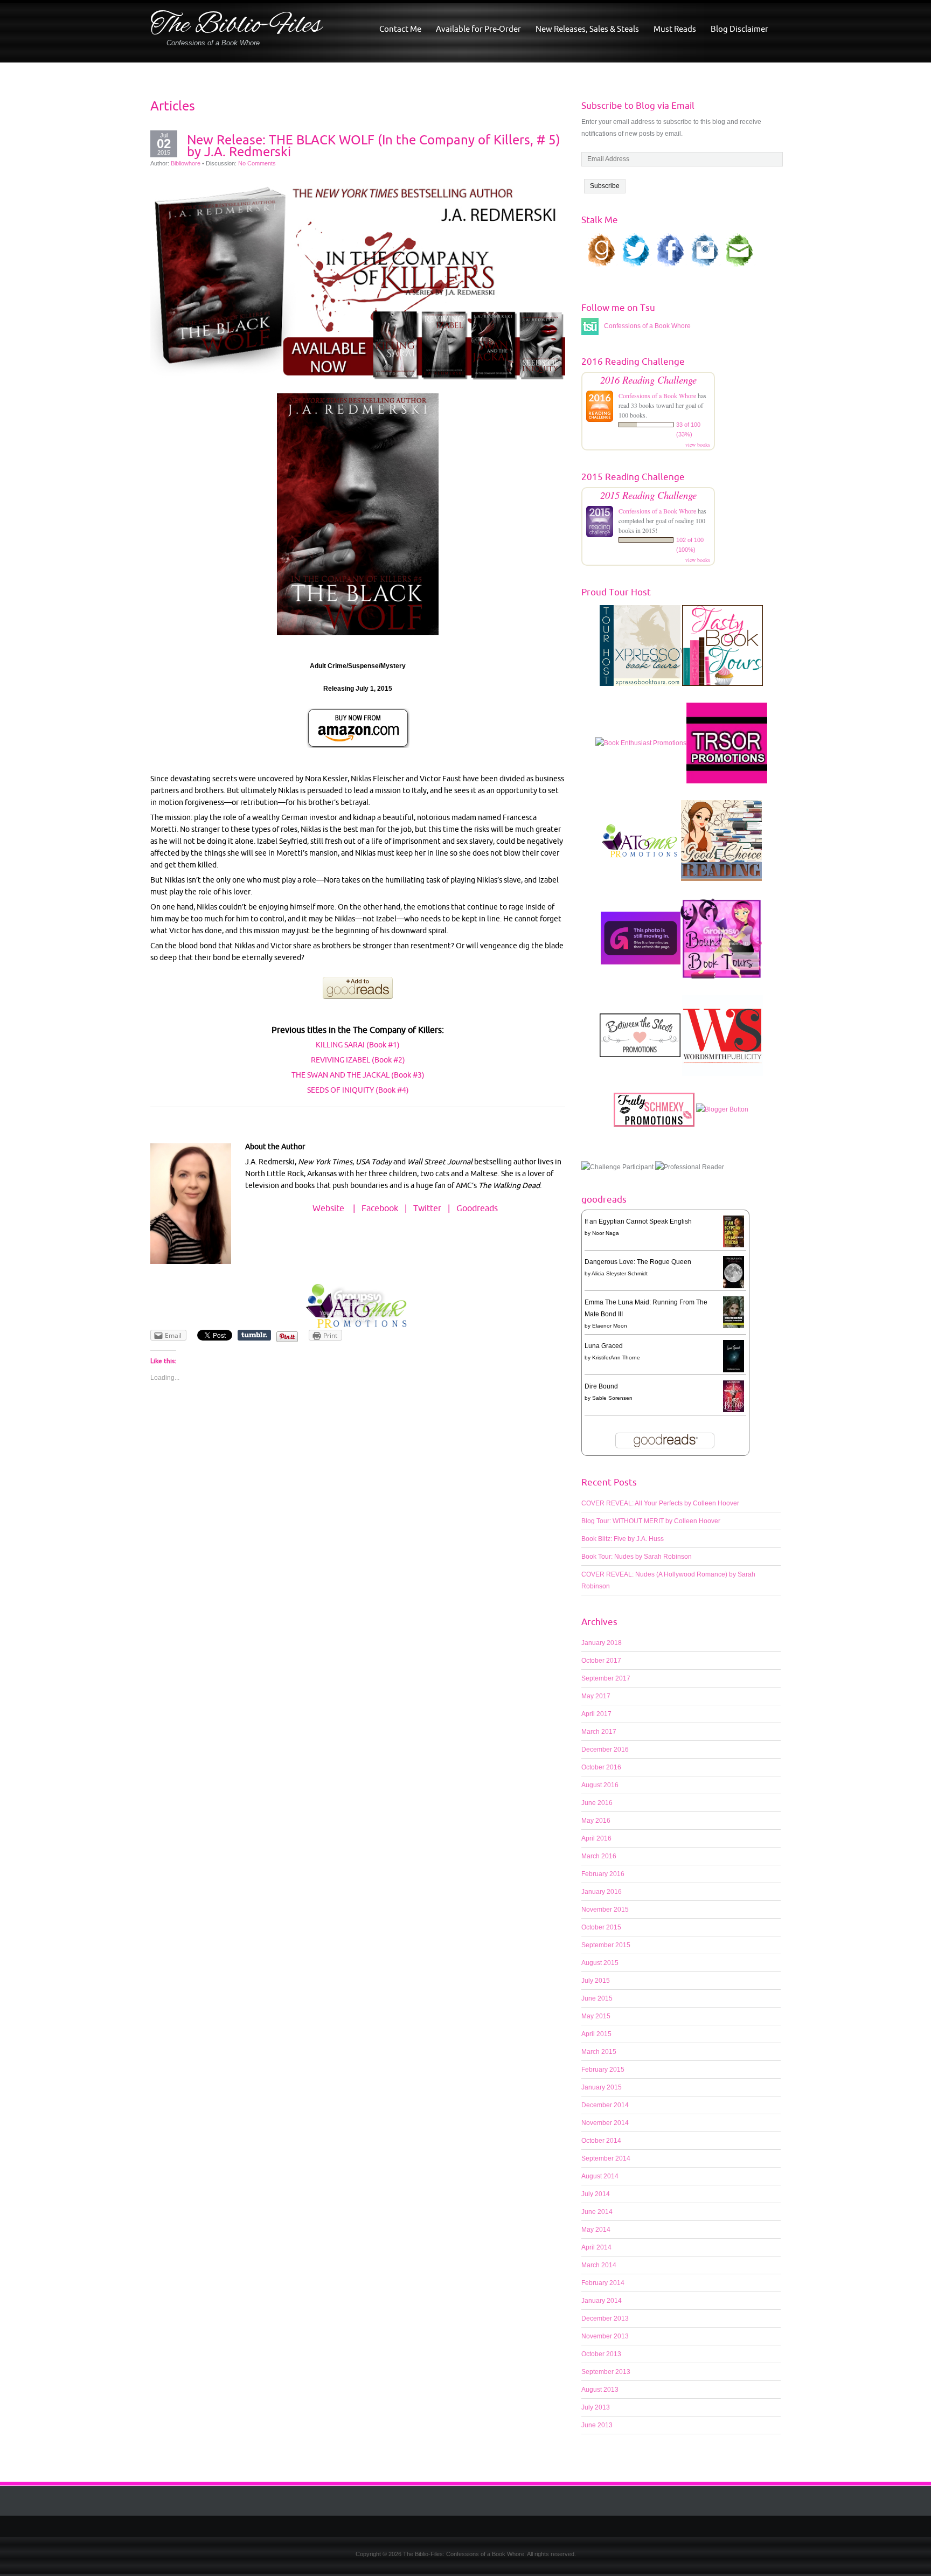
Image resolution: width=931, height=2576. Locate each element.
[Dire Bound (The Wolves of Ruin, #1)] (734, 1396)
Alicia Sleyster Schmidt (620, 1273)
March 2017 (599, 1732)
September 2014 (606, 2158)
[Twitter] (457, 2526)
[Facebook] (474, 2526)
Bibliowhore (186, 163)
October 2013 (601, 2354)
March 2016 (599, 1856)
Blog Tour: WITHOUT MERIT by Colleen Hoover (651, 1521)
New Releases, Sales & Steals (587, 29)
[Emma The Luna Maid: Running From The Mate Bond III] (734, 1312)
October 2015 (601, 1927)
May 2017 (596, 1696)
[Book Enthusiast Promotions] (641, 748)
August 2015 (600, 1963)
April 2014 (596, 2247)
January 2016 (602, 1892)
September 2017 (606, 1678)
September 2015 (606, 1945)
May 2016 (596, 1821)
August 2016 (600, 1785)
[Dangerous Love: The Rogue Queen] (734, 1273)
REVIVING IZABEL (341, 1060)
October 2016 (601, 1767)
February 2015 (603, 2070)
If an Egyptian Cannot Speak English (638, 1221)
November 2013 (605, 2336)
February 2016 (603, 1874)
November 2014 (605, 2123)
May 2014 (596, 2230)
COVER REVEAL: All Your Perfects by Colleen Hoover (660, 1503)
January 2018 (602, 1643)
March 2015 (599, 2052)
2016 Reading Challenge (648, 380)
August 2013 (600, 2390)
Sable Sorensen (612, 1398)
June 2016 (597, 1803)
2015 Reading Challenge (648, 495)
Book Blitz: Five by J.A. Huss (623, 1539)
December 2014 (605, 2105)
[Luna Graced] (734, 1357)
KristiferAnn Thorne (616, 1358)
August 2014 (600, 2176)
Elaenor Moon (610, 1326)
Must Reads (675, 29)
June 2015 (597, 1998)
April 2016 (596, 1838)
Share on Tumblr (254, 1335)
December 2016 (605, 1749)
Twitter (427, 1208)
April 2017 (596, 1714)
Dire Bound (601, 1386)
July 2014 (596, 2194)
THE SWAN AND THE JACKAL (341, 1075)
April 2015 (596, 2034)
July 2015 (596, 1981)
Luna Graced (604, 1346)
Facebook (380, 1208)
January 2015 (602, 2087)
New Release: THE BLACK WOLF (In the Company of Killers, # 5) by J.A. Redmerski (374, 145)
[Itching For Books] (641, 943)
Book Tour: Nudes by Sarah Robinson (637, 1557)
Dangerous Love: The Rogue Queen (638, 1262)
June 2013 (597, 2425)
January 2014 (602, 2301)
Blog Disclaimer (739, 29)
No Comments (257, 163)
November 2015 (605, 1910)
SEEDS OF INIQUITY (341, 1090)
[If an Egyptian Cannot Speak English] (734, 1231)
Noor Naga (606, 1233)
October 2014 (601, 2141)
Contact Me (400, 29)
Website (328, 1208)
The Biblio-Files (236, 26)
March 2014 (599, 2265)
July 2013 (596, 2407)
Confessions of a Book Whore (657, 395)
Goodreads (477, 1208)
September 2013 (606, 2372)
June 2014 (597, 2212)
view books (698, 445)
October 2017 (601, 1661)
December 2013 (605, 2318)
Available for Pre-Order (478, 29)
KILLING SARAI (340, 1045)
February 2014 (603, 2283)
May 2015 (596, 2016)
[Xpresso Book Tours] (640, 651)
